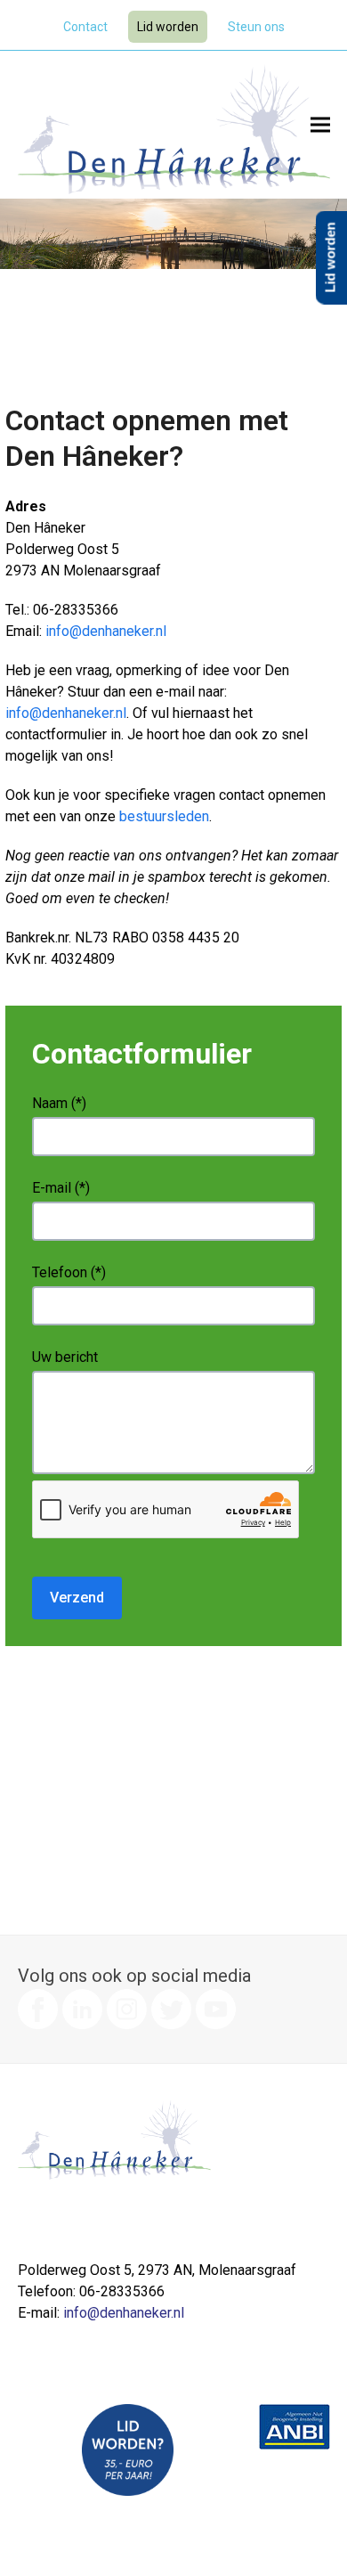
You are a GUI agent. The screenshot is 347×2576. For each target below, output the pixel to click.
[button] (320, 125)
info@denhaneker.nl (106, 631)
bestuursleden (164, 816)
